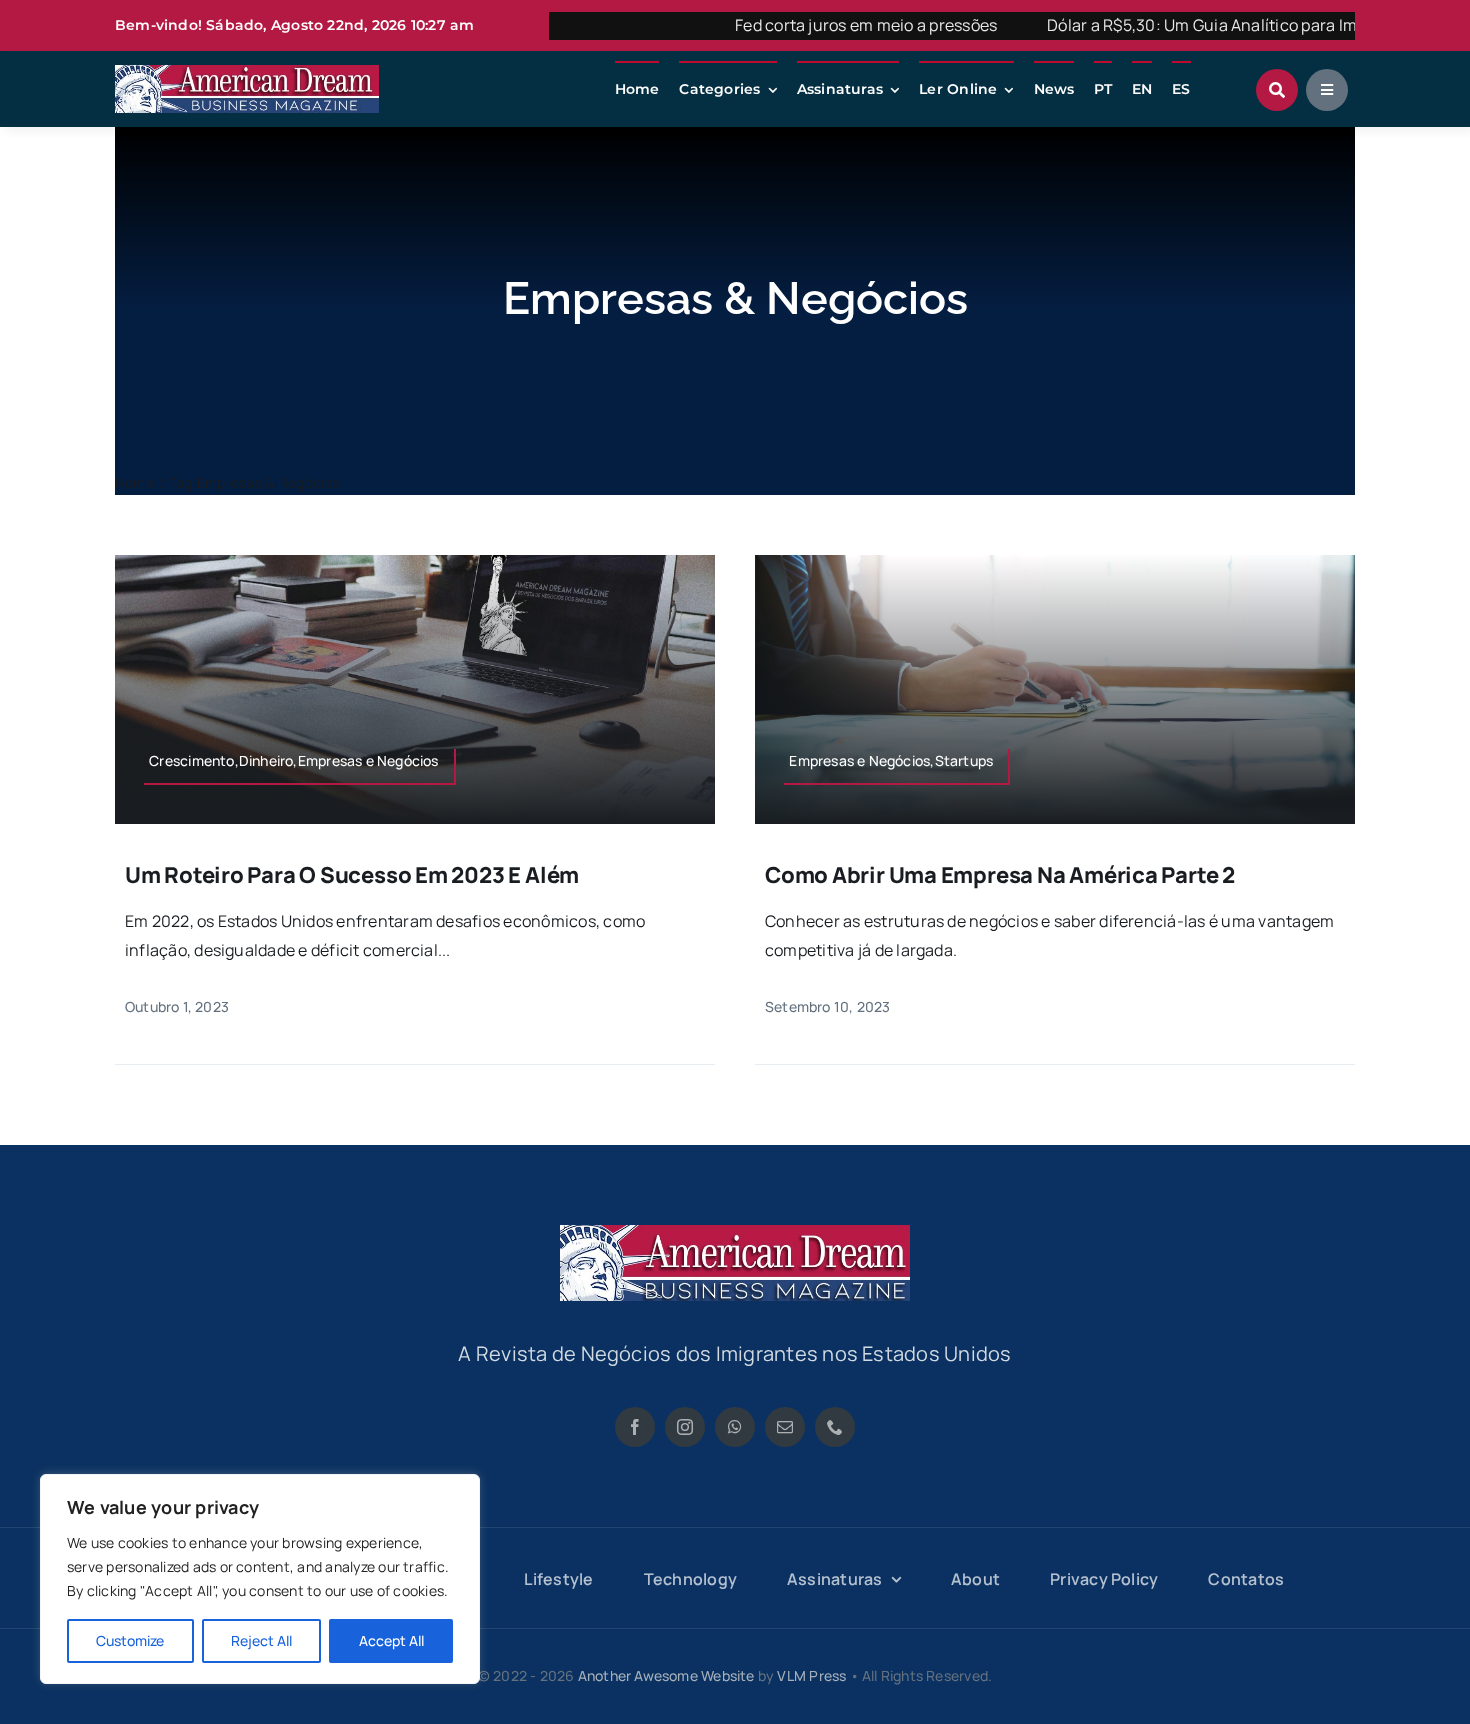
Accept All (391, 1640)
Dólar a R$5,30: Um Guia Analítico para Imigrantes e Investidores (1217, 25)
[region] (260, 1579)
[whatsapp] (735, 1427)
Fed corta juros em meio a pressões (796, 25)
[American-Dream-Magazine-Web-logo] (247, 73)
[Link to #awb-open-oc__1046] (1277, 90)
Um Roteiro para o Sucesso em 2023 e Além (352, 875)
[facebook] (635, 1427)
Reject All (261, 1640)
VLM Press (811, 1675)
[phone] (835, 1427)
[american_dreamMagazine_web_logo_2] (735, 1233)
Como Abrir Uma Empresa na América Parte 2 (1000, 875)
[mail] (785, 1427)
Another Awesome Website (666, 1675)
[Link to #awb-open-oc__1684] (1327, 90)
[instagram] (685, 1427)
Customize (130, 1640)
